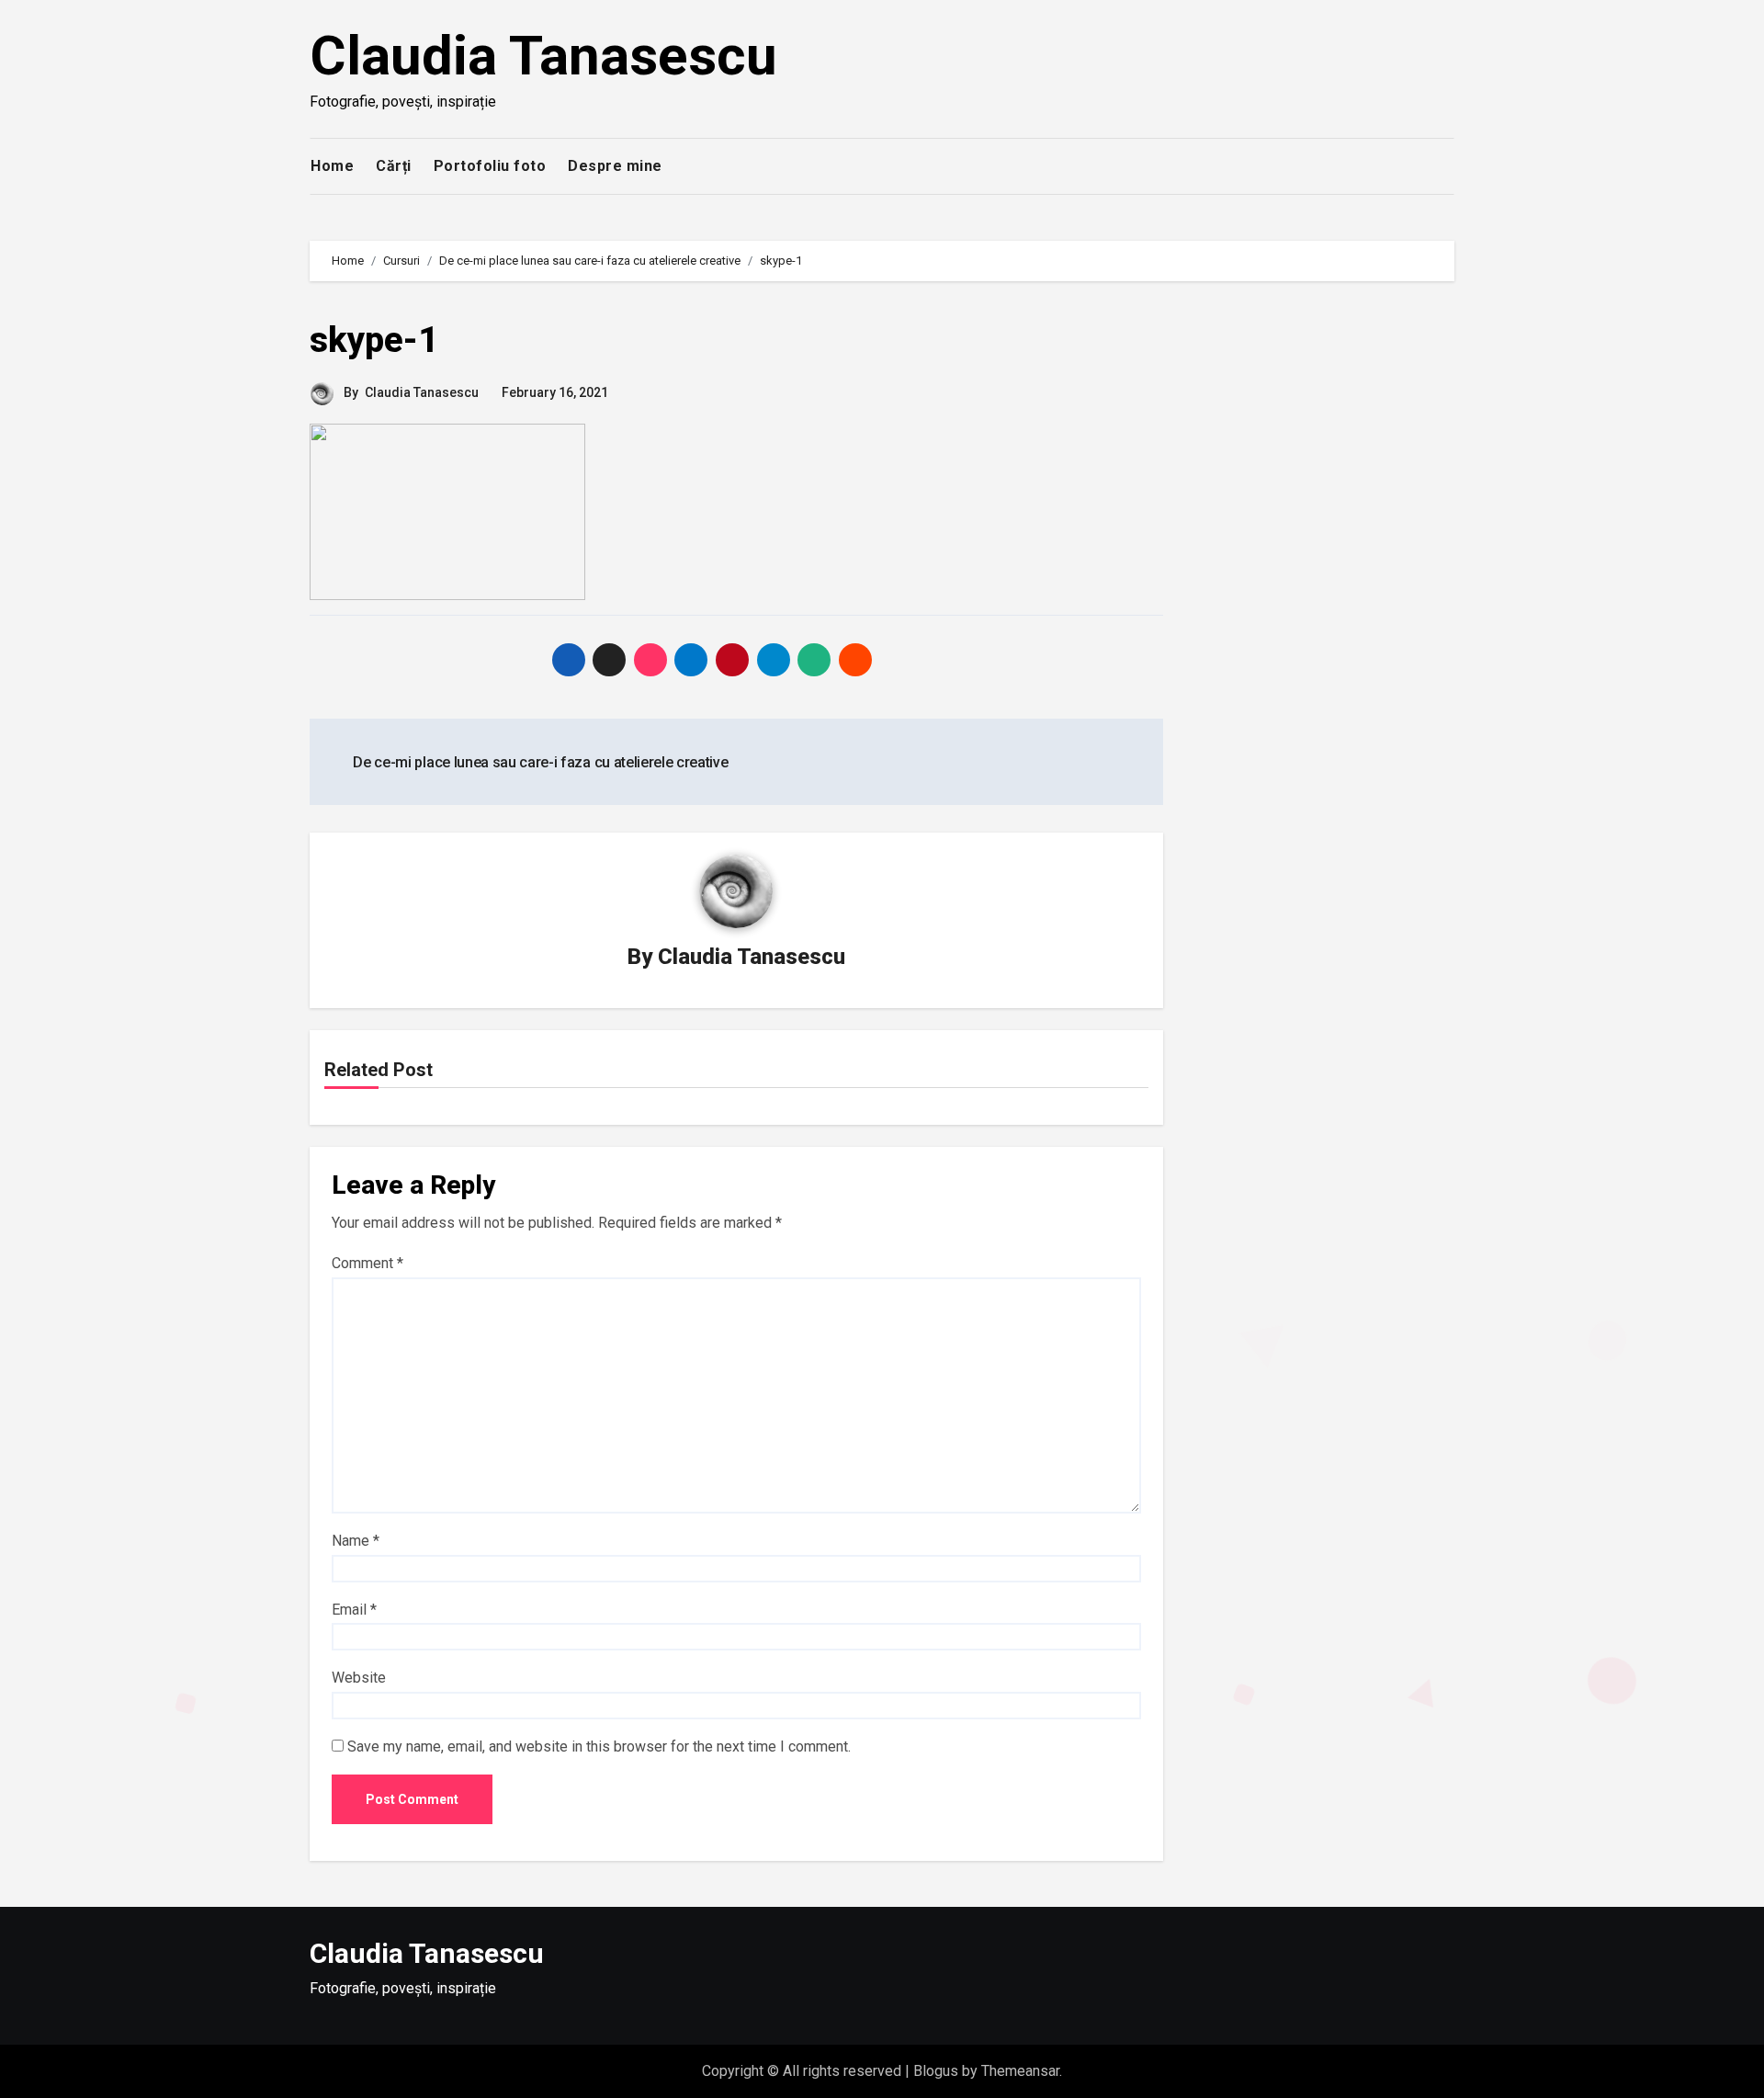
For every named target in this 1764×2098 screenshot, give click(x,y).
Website (359, 1678)
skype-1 (374, 340)
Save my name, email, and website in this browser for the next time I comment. (599, 1746)
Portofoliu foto (490, 166)
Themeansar (1020, 2071)
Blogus (936, 2071)
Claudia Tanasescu (543, 56)
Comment (367, 1263)
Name (356, 1541)
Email (354, 1610)
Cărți (394, 166)
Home (332, 166)
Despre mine (615, 166)
